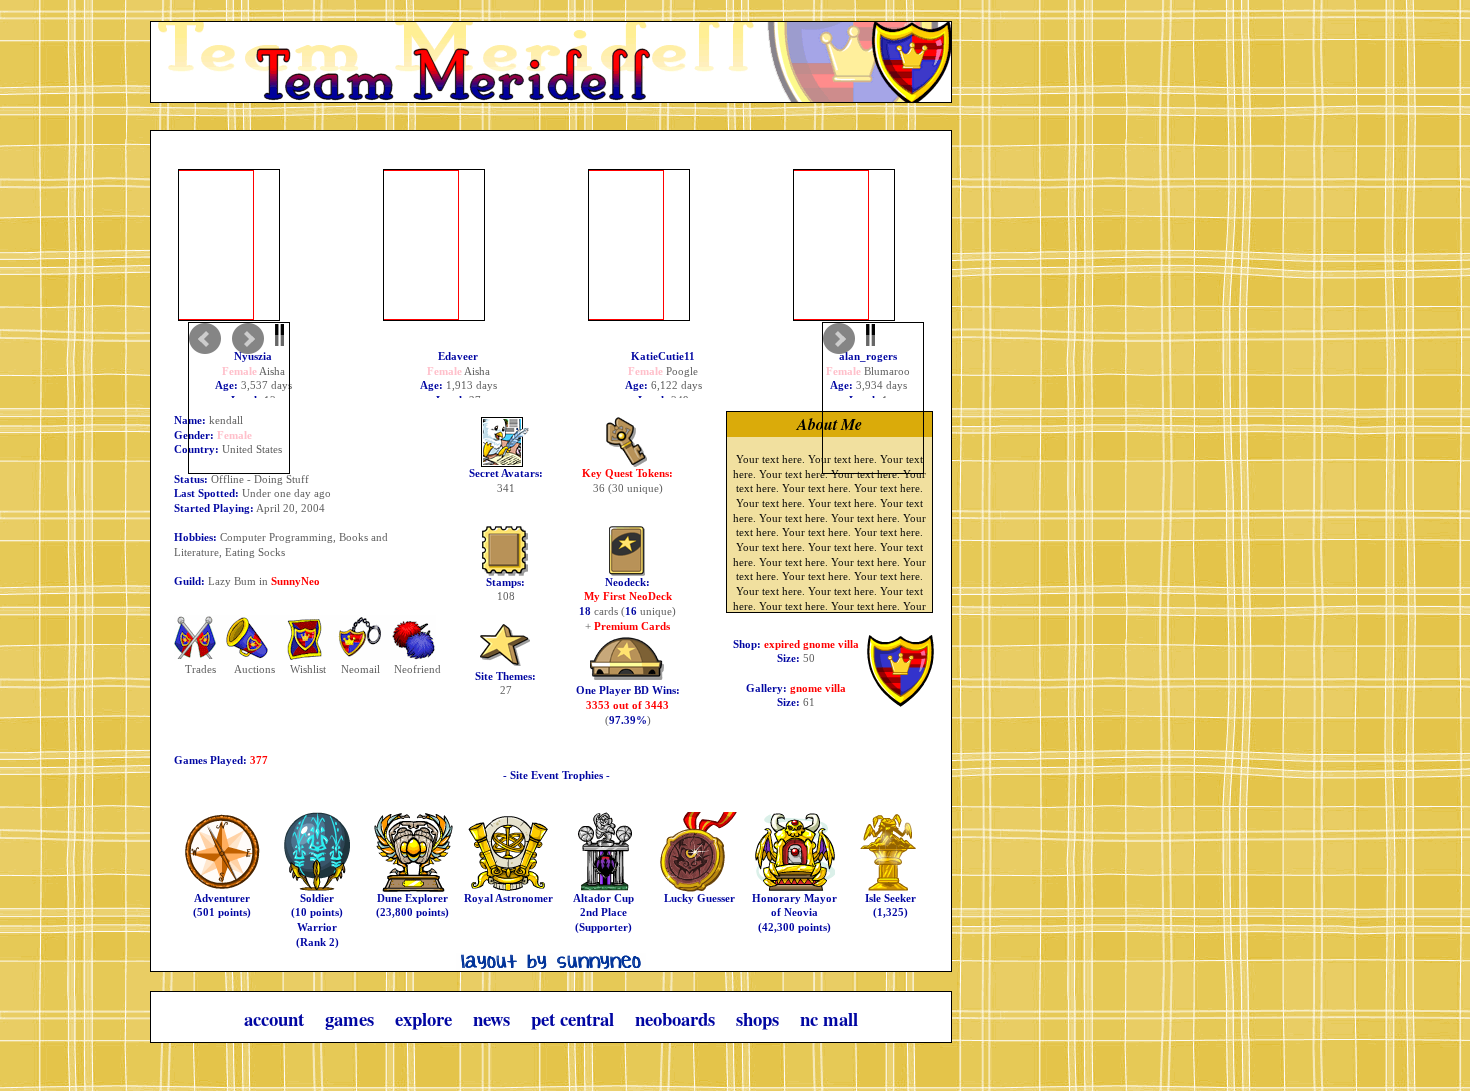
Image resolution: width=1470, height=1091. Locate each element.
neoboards (677, 1018)
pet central (575, 1018)
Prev (239, 398)
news (494, 1018)
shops (760, 1018)
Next (873, 398)
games (352, 1018)
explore (426, 1018)
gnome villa (818, 688)
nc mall (829, 1018)
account (276, 1018)
